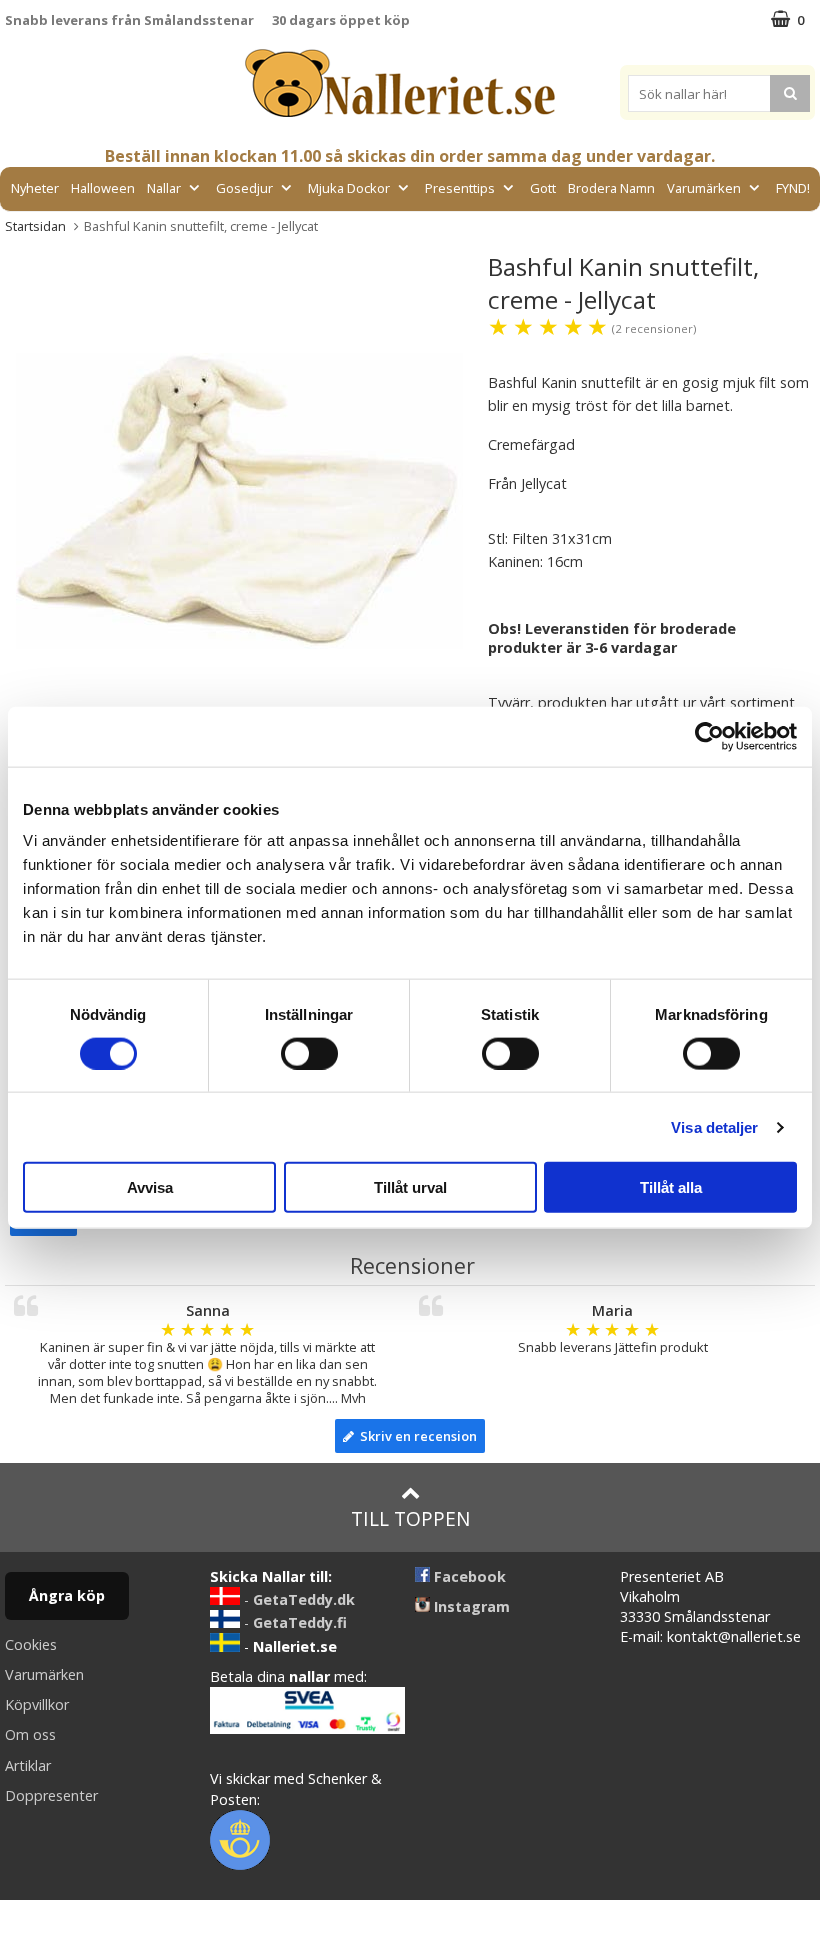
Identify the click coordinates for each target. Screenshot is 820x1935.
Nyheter (35, 188)
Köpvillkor (37, 1704)
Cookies (31, 1644)
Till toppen (410, 1518)
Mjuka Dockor (349, 188)
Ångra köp (67, 1595)
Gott (543, 188)
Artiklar (28, 1765)
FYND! (793, 188)
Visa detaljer (714, 1126)
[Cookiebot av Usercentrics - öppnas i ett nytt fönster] (709, 736)
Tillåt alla (671, 1187)
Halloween (103, 188)
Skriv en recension (415, 1436)
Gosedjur (244, 188)
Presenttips (460, 188)
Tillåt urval (410, 1187)
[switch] (309, 1053)
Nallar (164, 188)
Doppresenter (51, 1795)
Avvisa (150, 1187)
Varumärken (704, 188)
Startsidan (35, 226)
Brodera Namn (611, 188)
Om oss (30, 1734)
